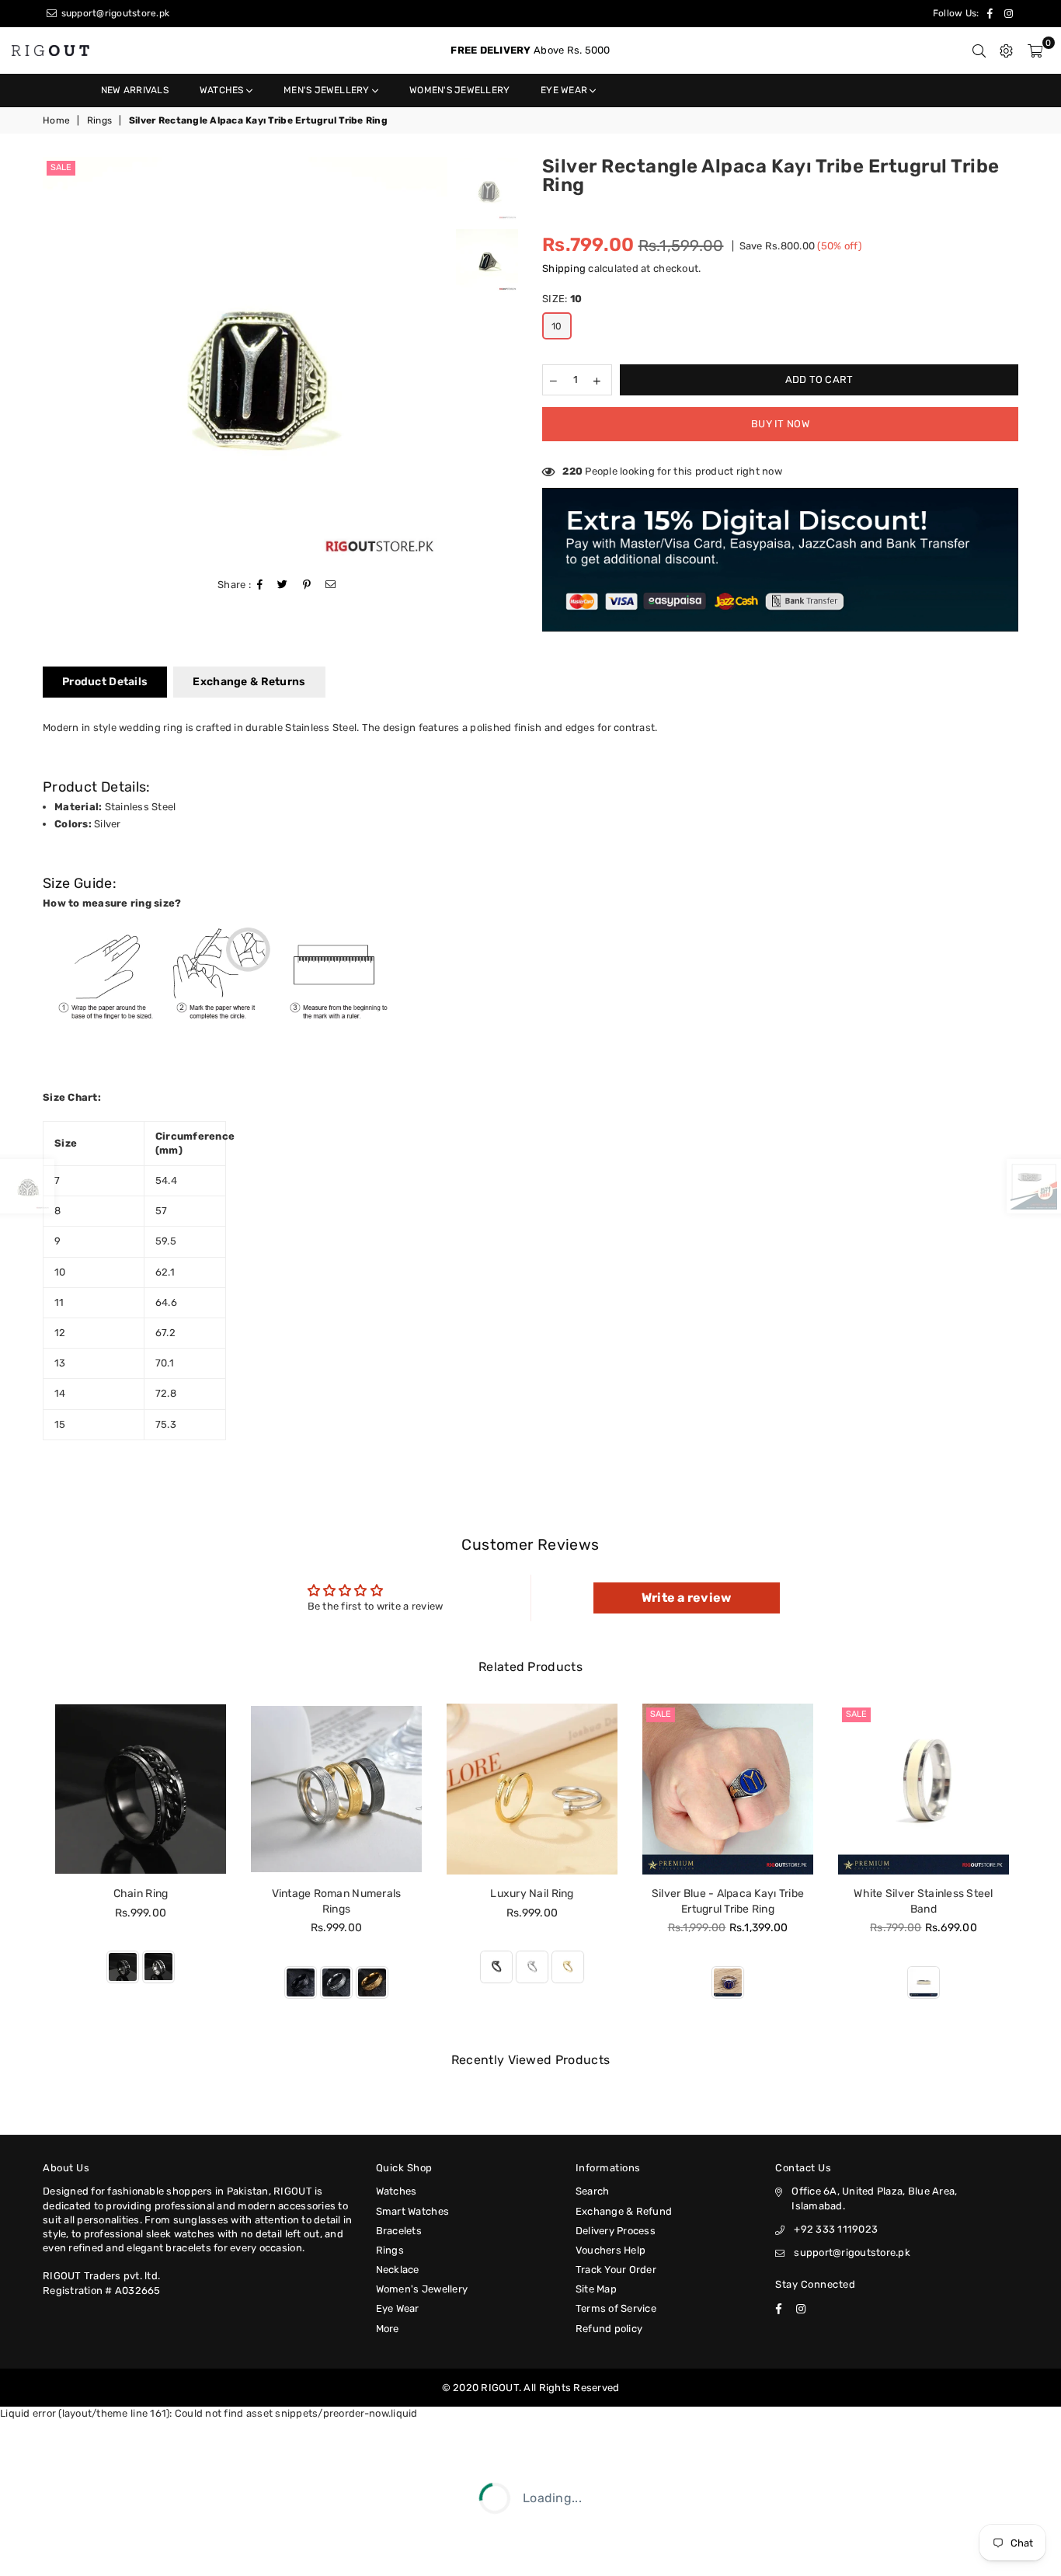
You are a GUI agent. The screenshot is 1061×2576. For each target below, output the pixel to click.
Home (56, 120)
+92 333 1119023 (836, 2229)
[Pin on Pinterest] (307, 585)
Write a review (687, 1598)
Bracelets (399, 2231)
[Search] (979, 50)
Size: (562, 299)
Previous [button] (56, 359)
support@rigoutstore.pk (114, 13)
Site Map (596, 2289)
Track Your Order (616, 2270)
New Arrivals (135, 90)
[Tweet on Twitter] (283, 585)
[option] (245, 359)
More (388, 2329)
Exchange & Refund (624, 2211)
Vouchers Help (611, 2250)
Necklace (398, 2270)
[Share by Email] (331, 585)
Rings (99, 120)
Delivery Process (616, 2231)
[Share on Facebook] (260, 585)
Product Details (105, 682)
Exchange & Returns (249, 682)
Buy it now (780, 424)
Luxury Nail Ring (532, 1894)
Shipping (564, 268)
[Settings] (1006, 50)
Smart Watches (412, 2211)
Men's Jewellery (328, 90)
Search (593, 2191)
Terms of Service (616, 2308)
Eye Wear (565, 90)
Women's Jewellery (459, 90)
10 (557, 326)
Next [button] (434, 359)
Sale (61, 167)
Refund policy (609, 2329)
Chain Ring (141, 1894)
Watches (223, 90)
